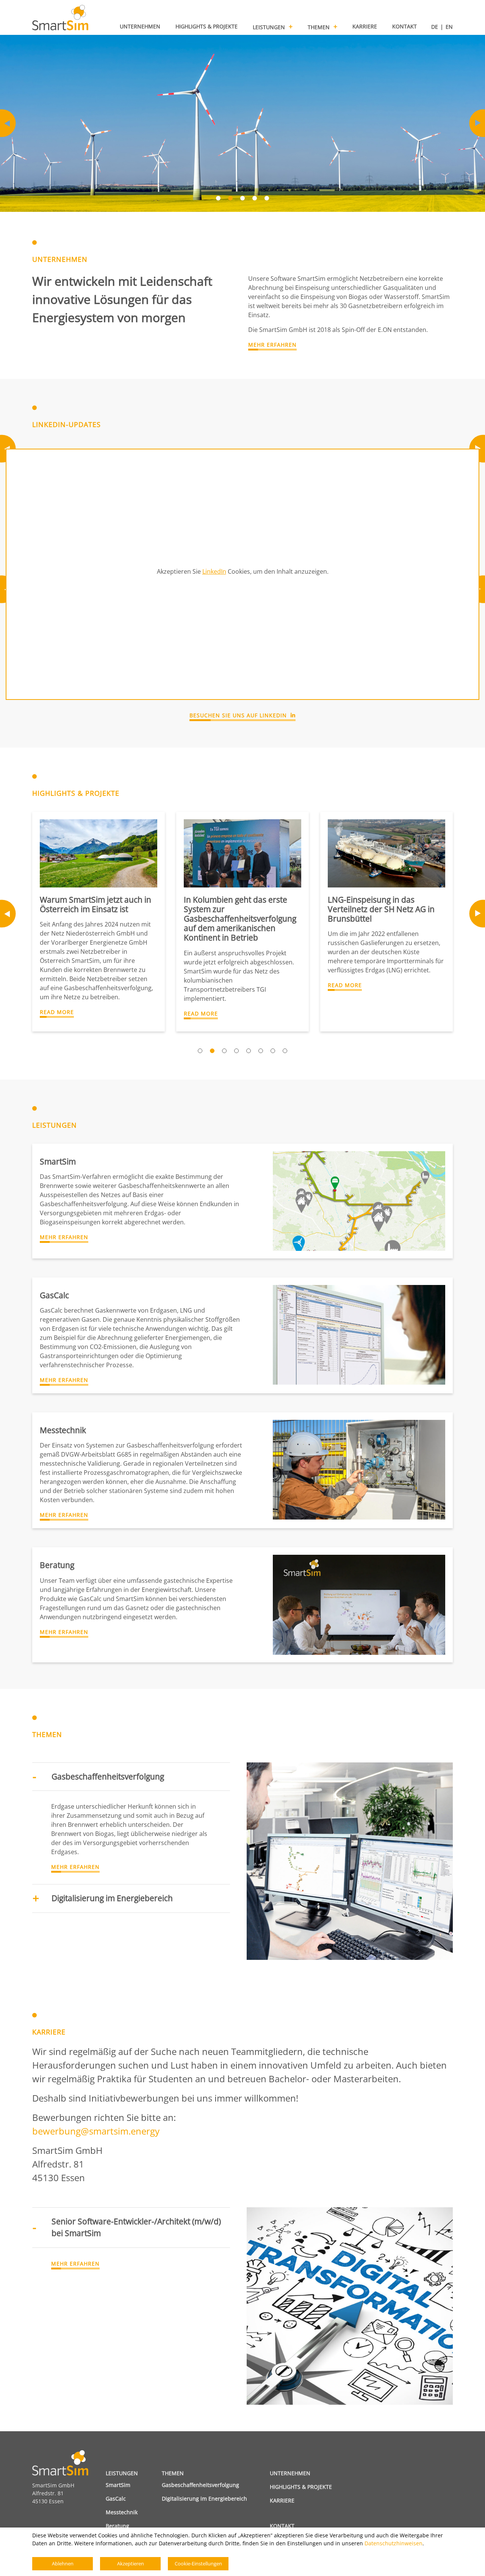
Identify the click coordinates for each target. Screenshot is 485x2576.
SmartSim (118, 2485)
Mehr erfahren (272, 345)
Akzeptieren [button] (131, 2563)
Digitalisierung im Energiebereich (112, 1898)
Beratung (117, 2526)
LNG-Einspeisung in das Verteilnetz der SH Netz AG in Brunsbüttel (381, 909)
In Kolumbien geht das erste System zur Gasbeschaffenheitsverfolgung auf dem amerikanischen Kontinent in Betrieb (240, 919)
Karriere (282, 2500)
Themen (173, 2473)
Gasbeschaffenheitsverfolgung (108, 1776)
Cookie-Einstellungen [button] (198, 2563)
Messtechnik (122, 2512)
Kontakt (282, 2526)
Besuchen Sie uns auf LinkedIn (238, 715)
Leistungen (122, 2473)
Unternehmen (290, 2473)
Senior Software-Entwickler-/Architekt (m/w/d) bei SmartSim (136, 2227)
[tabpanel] (242, 123)
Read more (57, 1012)
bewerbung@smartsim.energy (96, 2131)
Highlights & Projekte (301, 2487)
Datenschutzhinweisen (393, 2543)
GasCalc (116, 2499)
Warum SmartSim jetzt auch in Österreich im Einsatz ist (95, 904)
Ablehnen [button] (63, 2563)
